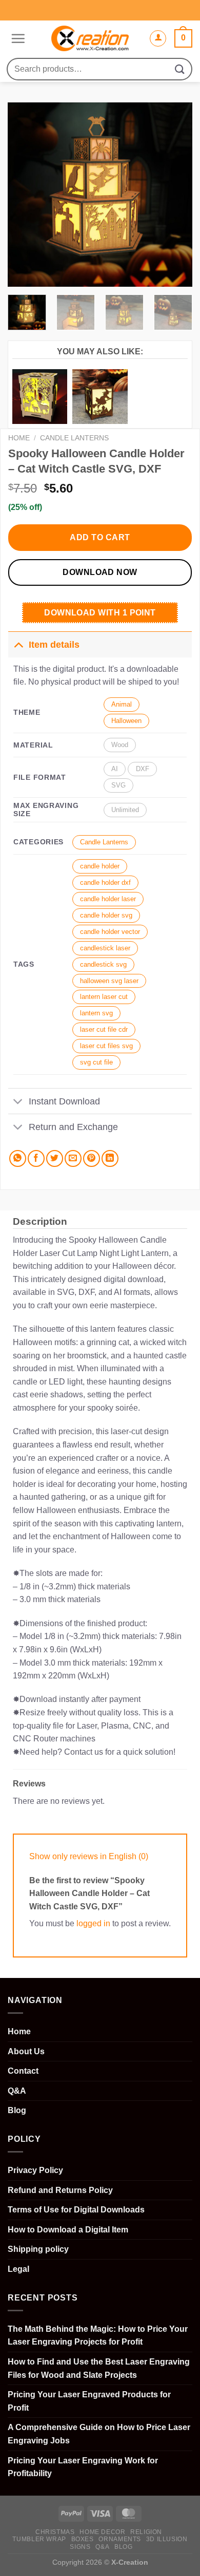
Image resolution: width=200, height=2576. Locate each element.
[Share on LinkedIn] (110, 1158)
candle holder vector (110, 932)
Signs (80, 2547)
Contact (23, 2071)
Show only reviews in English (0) (89, 1856)
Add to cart (100, 537)
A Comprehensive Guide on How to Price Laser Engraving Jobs (99, 2434)
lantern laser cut (104, 997)
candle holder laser (108, 899)
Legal (18, 2269)
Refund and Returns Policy (60, 2190)
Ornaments (120, 2539)
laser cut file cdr (104, 1029)
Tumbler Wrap (39, 2539)
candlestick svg (103, 964)
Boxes (83, 2539)
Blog (17, 2110)
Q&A (17, 2091)
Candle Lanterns (74, 438)
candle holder (100, 866)
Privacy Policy (35, 2170)
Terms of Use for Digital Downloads (76, 2210)
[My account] (158, 38)
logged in (93, 1923)
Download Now (100, 572)
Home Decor (102, 2532)
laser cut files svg (106, 1046)
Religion (146, 2532)
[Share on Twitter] (55, 1158)
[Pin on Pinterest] (92, 1158)
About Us (26, 2051)
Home (19, 438)
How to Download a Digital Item (68, 2230)
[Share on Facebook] (36, 1158)
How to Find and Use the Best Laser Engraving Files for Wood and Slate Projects (99, 2368)
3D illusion (167, 2539)
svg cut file (96, 1062)
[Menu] (17, 38)
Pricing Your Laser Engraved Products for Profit (89, 2401)
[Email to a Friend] (73, 1158)
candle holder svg (106, 915)
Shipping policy (38, 2249)
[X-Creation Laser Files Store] (90, 38)
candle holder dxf (105, 882)
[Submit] (180, 69)
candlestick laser (105, 948)
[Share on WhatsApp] (18, 1158)
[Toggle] (18, 644)
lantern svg (96, 1013)
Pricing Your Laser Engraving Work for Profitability (83, 2467)
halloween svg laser (109, 981)
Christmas (55, 2532)
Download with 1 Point (100, 613)
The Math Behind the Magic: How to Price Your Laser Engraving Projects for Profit (98, 2336)
